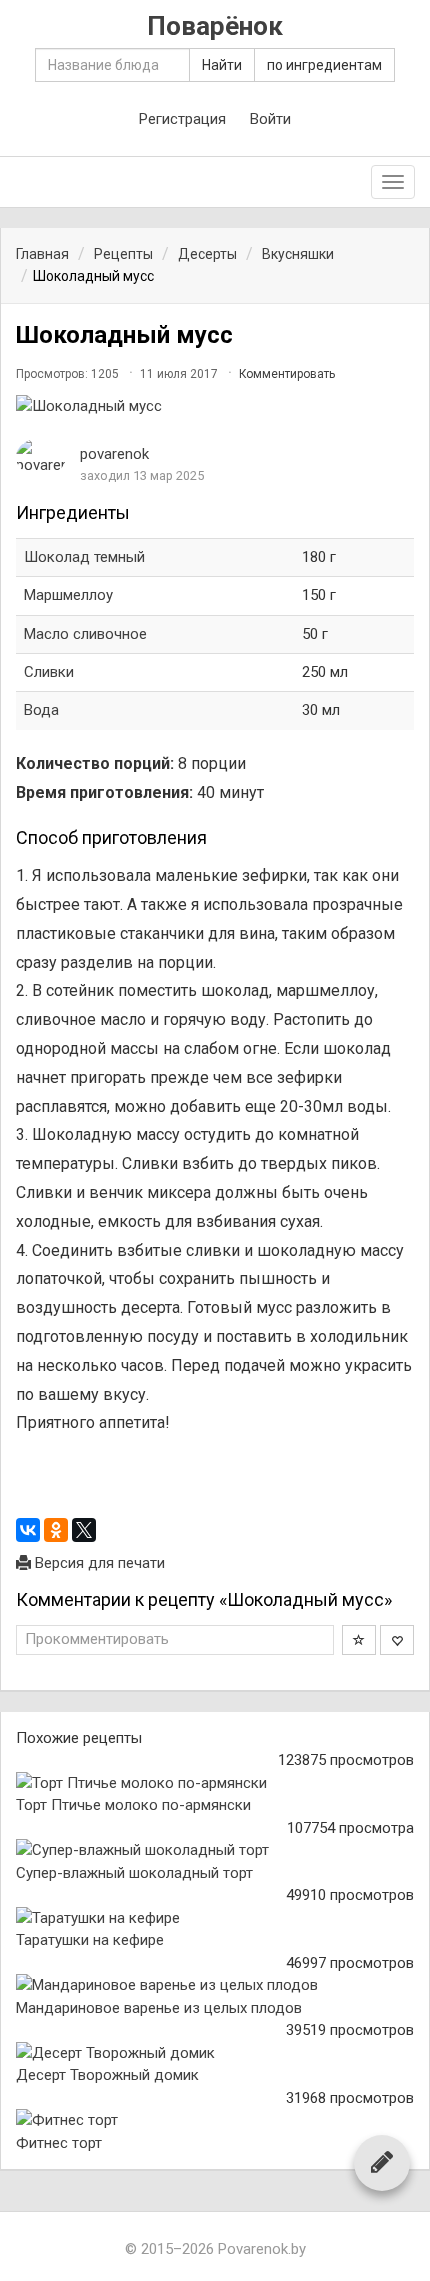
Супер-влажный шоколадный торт (134, 1873)
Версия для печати (98, 1563)
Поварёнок (215, 26)
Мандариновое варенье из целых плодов (159, 2008)
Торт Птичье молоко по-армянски (133, 1805)
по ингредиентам (324, 65)
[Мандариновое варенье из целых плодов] (215, 1985)
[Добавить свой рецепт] (382, 2162)
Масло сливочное (85, 634)
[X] (84, 1530)
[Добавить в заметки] (359, 1640)
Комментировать (287, 374)
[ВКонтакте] (28, 1530)
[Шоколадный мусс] (215, 406)
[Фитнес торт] (215, 2120)
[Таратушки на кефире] (215, 1918)
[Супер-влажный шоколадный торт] (215, 1850)
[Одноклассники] (56, 1530)
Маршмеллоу (68, 595)
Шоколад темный (84, 557)
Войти (270, 119)
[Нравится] (397, 1640)
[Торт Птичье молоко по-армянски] (215, 1783)
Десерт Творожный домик (107, 2075)
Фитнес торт (59, 2143)
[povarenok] (41, 457)
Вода (41, 710)
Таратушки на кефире (90, 1940)
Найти (222, 65)
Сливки (49, 672)
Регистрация (182, 119)
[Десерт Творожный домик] (215, 2053)
